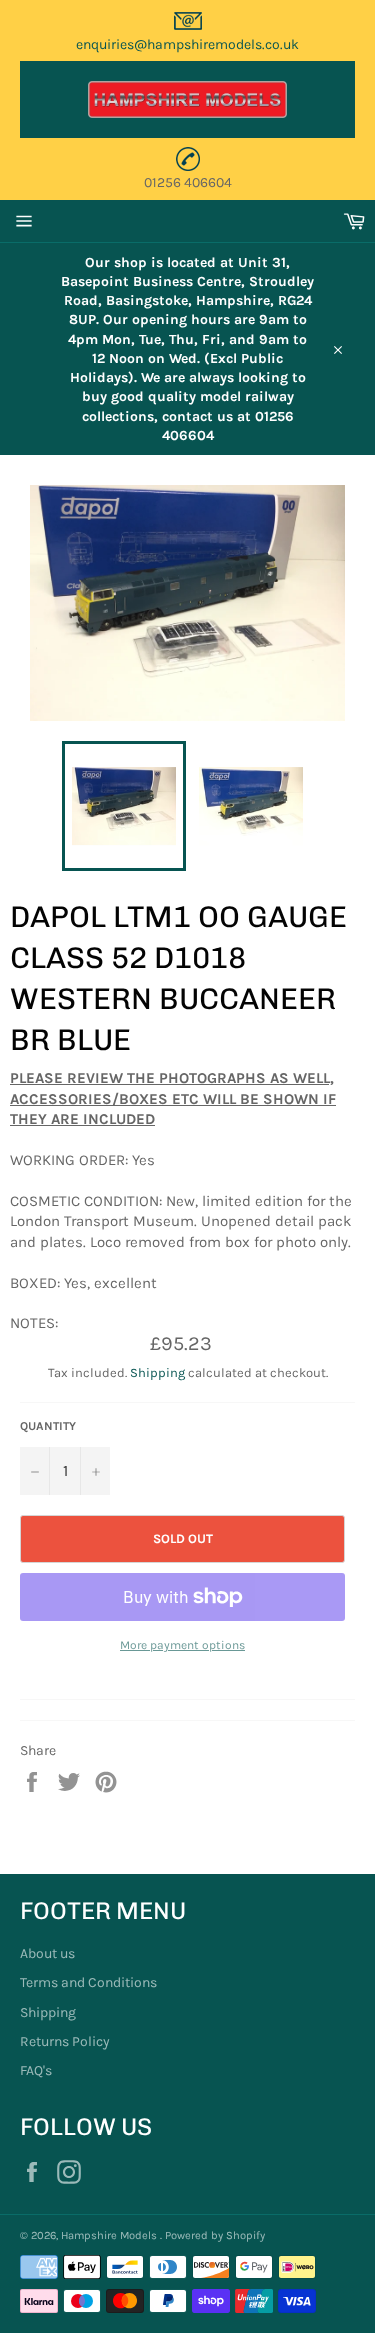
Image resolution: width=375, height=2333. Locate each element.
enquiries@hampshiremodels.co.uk (187, 44)
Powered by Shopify (215, 2235)
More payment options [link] (182, 1645)
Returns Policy (65, 2041)
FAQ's (36, 2070)
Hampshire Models (110, 2235)
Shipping (157, 1372)
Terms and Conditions (88, 1982)
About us (47, 1953)
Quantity (48, 1426)
